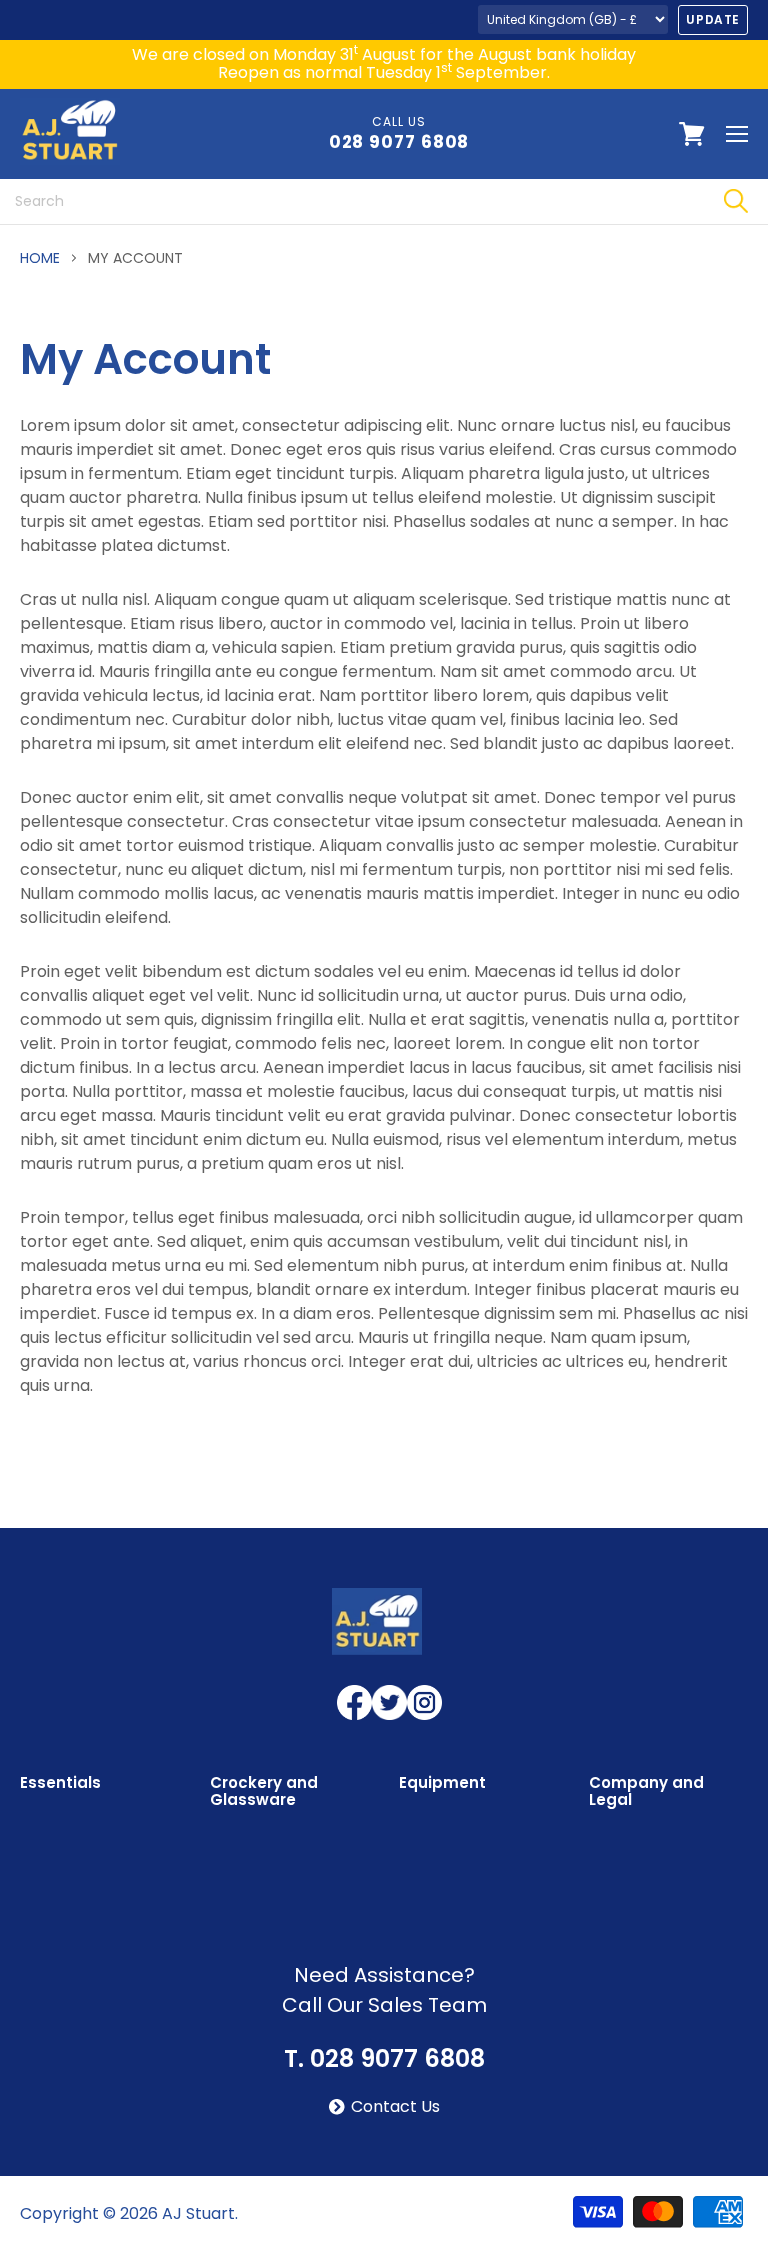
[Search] (735, 201)
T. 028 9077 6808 (384, 2059)
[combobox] (351, 201)
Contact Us (395, 2107)
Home (40, 258)
